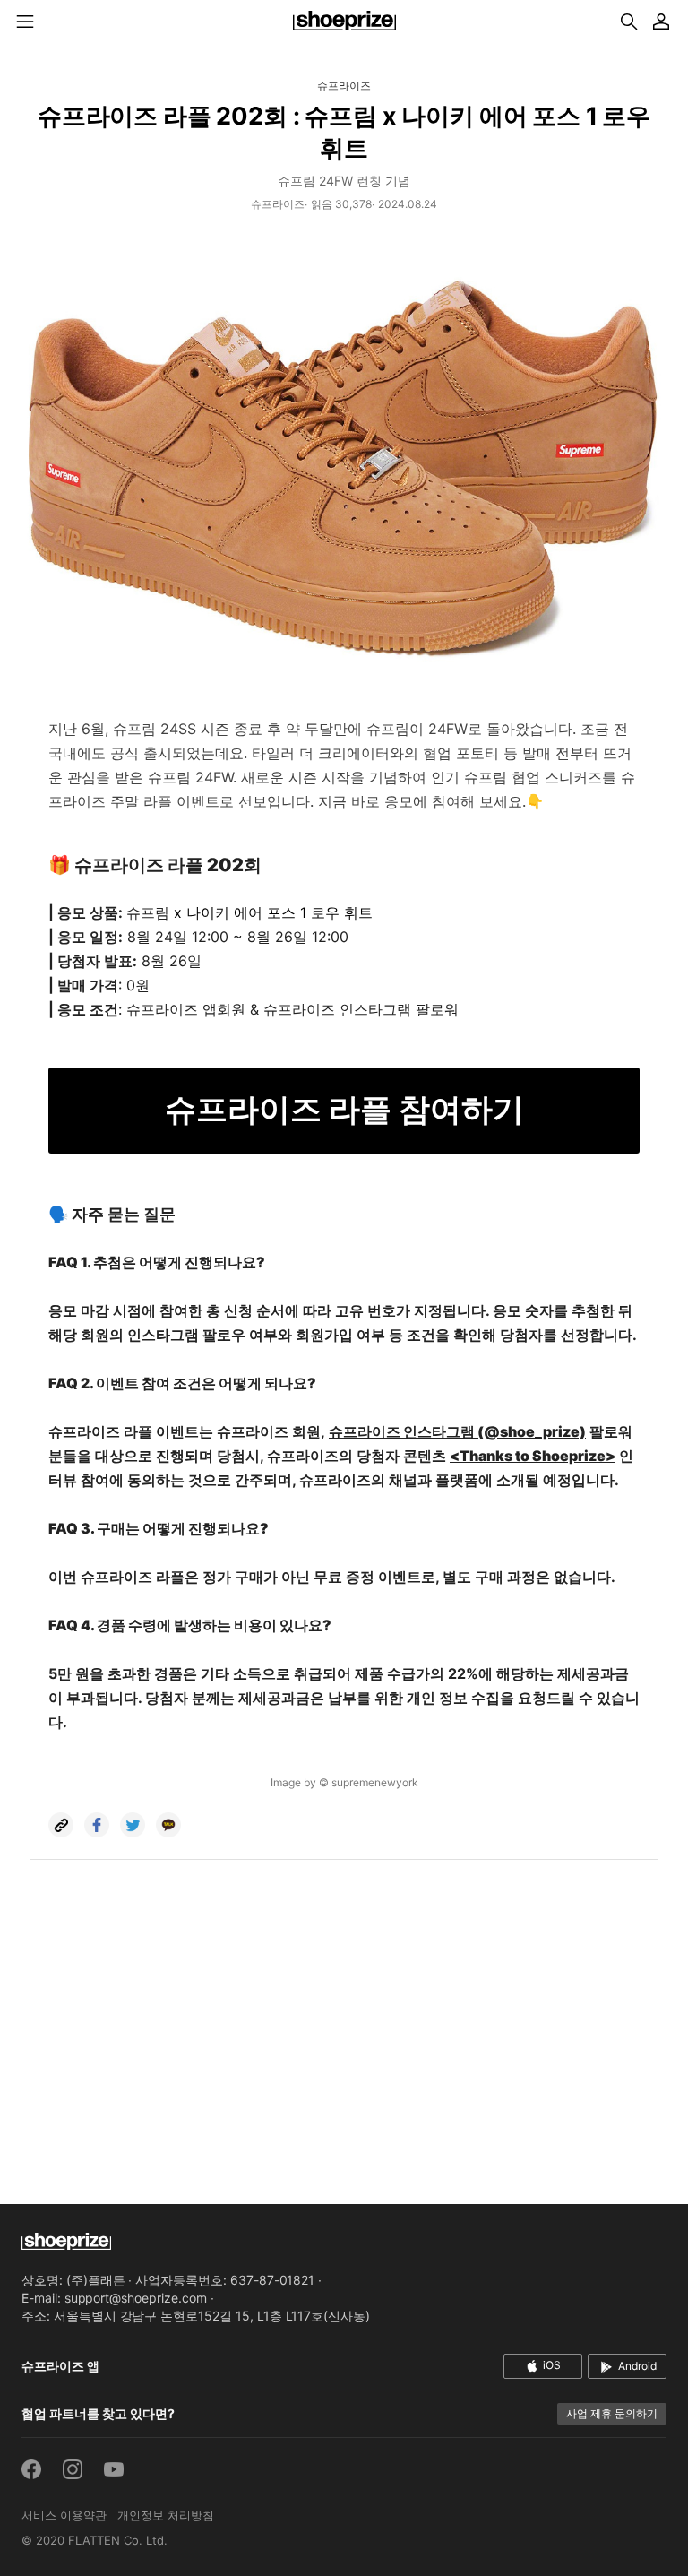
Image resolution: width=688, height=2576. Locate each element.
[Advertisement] (344, 2036)
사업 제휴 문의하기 (612, 2413)
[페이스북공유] (97, 1825)
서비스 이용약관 (64, 2515)
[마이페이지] (661, 22)
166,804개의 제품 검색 (629, 22)
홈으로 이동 (344, 22)
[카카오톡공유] (168, 1825)
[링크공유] (61, 1825)
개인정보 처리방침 (166, 2515)
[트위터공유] (133, 1825)
